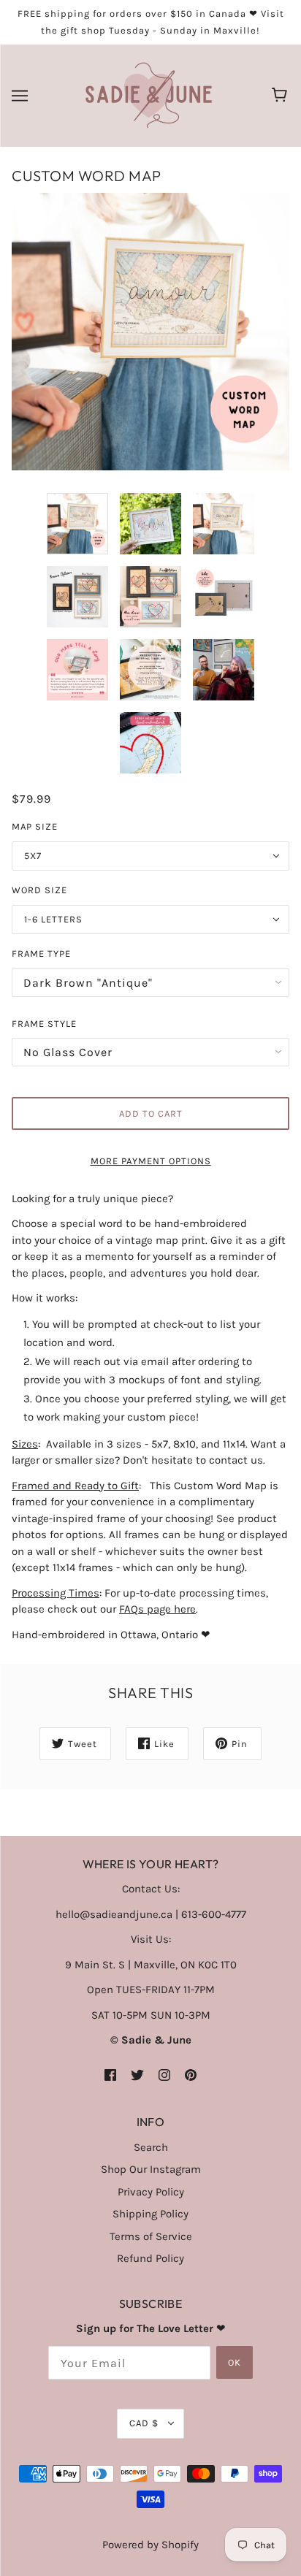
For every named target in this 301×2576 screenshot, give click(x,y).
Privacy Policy (151, 2192)
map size (35, 826)
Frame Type (41, 953)
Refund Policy (150, 2258)
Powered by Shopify (150, 2545)
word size (39, 890)
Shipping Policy (150, 2214)
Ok (235, 2362)
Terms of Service (151, 2236)
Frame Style (44, 1024)
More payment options (151, 1161)
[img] (110, 2075)
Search (151, 2147)
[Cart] (282, 96)
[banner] (149, 95)
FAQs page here (157, 1609)
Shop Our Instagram (151, 2169)
